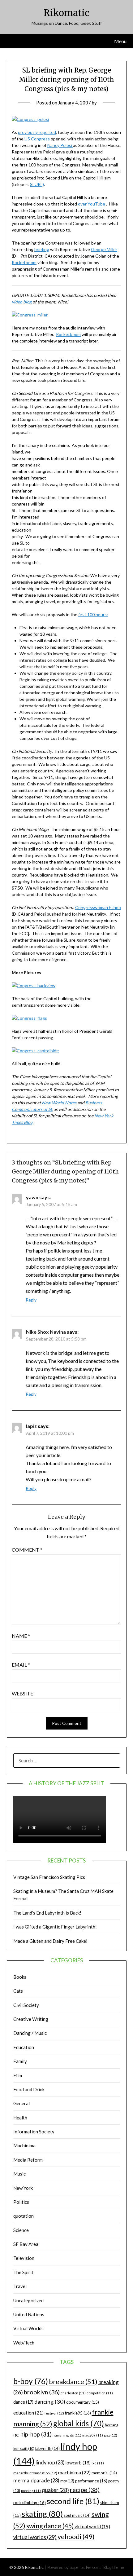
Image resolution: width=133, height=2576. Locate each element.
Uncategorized (28, 2300)
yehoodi (76, 2537)
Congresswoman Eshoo (98, 907)
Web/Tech (24, 2343)
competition (100, 2393)
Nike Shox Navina (46, 1332)
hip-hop (36, 2434)
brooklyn (42, 2392)
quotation (24, 2216)
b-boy (31, 2381)
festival (54, 2413)
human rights (67, 2435)
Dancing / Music (30, 2033)
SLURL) (37, 184)
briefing (42, 249)
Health (20, 2118)
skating (42, 2514)
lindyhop (50, 2462)
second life (73, 2501)
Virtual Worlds (28, 2328)
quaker (55, 2490)
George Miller (104, 249)
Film (18, 2075)
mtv (67, 2481)
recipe (85, 2490)
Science (21, 2230)
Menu (120, 41)
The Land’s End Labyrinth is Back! (47, 1913)
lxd (98, 2463)
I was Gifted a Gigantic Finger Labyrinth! (55, 1927)
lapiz (31, 1426)
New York (23, 2188)
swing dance (50, 2526)
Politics (21, 2202)
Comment (27, 1550)
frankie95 (78, 2413)
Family (20, 2061)
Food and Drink (29, 2089)
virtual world (92, 2526)
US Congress (37, 139)
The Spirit (23, 2272)
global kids (79, 2423)
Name (21, 1636)
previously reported (37, 132)
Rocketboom (24, 262)
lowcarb (78, 2463)
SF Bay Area (26, 2244)
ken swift (24, 2448)
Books (20, 1977)
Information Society (34, 2132)
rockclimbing (30, 2502)
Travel (20, 2286)
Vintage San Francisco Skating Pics (49, 1877)
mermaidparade (36, 2480)
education (28, 2413)
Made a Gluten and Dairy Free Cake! (50, 1941)
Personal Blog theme (105, 2567)
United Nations (29, 2314)
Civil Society (26, 2005)
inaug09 (93, 2435)
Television (24, 2258)
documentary (83, 2402)
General (21, 2103)
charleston (73, 2393)
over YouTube (92, 204)
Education (24, 2047)
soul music (77, 2515)
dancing (50, 2401)
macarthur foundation (35, 2473)
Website (22, 1693)
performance (91, 2481)
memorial (104, 2473)
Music (19, 2174)
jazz (111, 2435)
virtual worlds (35, 2537)
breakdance (73, 2382)
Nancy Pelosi (60, 145)
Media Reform (28, 2160)
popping (31, 2491)
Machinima (24, 2145)
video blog (22, 302)
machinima (74, 2472)
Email (21, 1665)
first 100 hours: (93, 614)
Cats (18, 1991)
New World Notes (59, 1103)
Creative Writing (31, 2019)
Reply (31, 1300)
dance (23, 2402)
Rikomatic (66, 13)
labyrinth (47, 2448)
